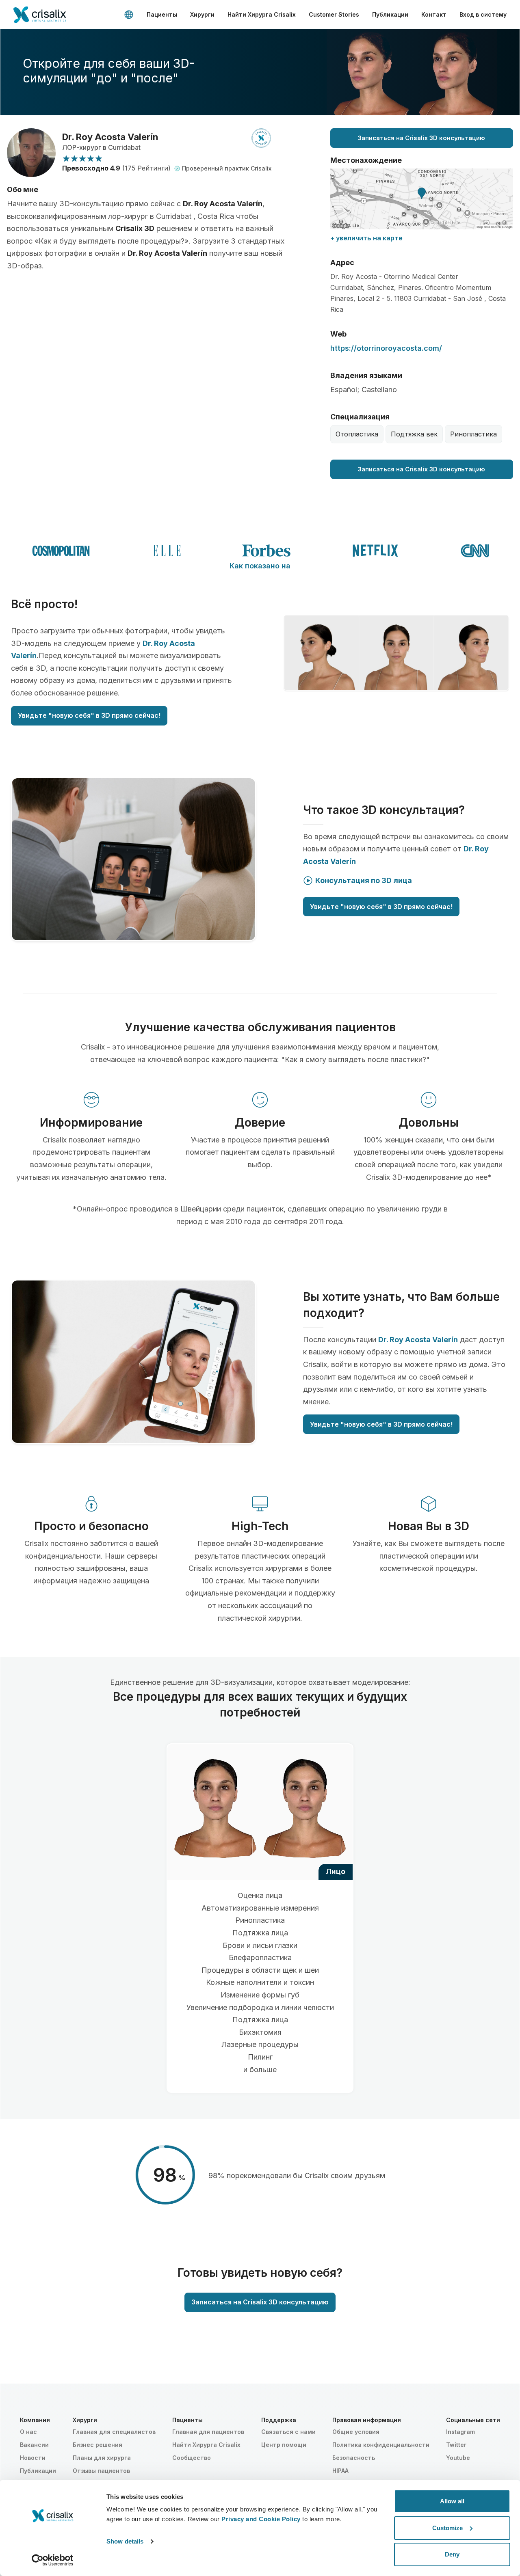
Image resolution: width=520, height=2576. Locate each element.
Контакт (434, 14)
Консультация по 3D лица (364, 880)
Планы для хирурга (102, 2458)
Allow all (452, 2501)
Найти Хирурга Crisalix (262, 14)
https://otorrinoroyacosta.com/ (386, 348)
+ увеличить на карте (366, 238)
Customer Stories (334, 14)
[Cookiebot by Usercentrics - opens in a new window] (53, 2560)
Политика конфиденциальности (381, 2445)
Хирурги (202, 14)
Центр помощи (284, 2445)
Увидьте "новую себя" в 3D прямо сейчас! (89, 715)
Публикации (390, 14)
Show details (125, 2541)
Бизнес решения (97, 2445)
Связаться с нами (288, 2432)
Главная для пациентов (208, 2432)
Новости (33, 2458)
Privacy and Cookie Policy (261, 2519)
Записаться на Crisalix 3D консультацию (421, 138)
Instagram (460, 2432)
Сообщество (192, 2458)
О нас (28, 2432)
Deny (452, 2554)
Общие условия (356, 2432)
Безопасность (354, 2458)
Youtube (458, 2458)
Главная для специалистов (114, 2432)
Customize (447, 2528)
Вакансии (34, 2445)
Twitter (456, 2445)
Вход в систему (483, 14)
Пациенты (162, 14)
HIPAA (340, 2471)
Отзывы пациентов (101, 2471)
